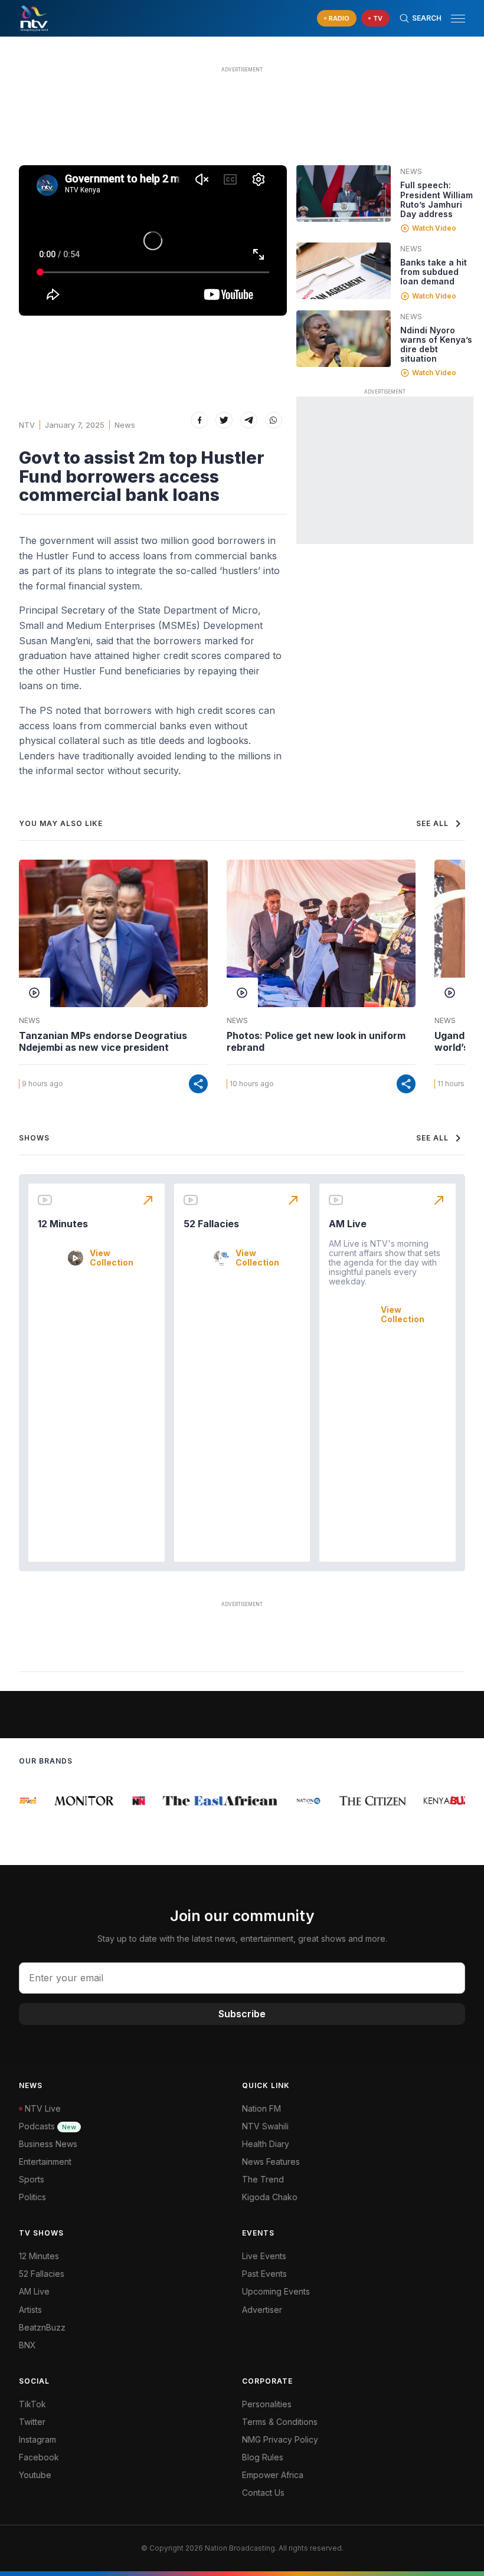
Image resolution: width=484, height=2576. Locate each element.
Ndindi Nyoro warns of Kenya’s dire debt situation (436, 344)
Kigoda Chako (270, 2197)
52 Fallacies (211, 1224)
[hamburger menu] (458, 19)
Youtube (35, 2475)
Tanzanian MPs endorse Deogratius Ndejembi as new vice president (103, 1041)
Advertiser (262, 2310)
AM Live (348, 1224)
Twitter (32, 2422)
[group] (25, 1801)
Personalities (267, 2404)
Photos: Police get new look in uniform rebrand (316, 1041)
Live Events (264, 2256)
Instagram (37, 2439)
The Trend (263, 2179)
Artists (30, 2310)
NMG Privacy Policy (280, 2439)
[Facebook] (199, 420)
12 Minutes (63, 1224)
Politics (32, 2197)
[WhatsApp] (274, 420)
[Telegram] (249, 420)
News (125, 425)
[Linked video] (344, 194)
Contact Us (263, 2493)
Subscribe (242, 2014)
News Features (271, 2162)
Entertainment (45, 2162)
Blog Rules (263, 2457)
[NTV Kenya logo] (34, 18)
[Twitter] (224, 420)
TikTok (32, 2404)
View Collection (112, 1258)
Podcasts (48, 2126)
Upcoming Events (276, 2291)
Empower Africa (273, 2475)
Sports (32, 2179)
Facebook (39, 2457)
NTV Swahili (265, 2126)
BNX (27, 2345)
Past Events (264, 2274)
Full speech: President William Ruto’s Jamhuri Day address (436, 199)
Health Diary (266, 2144)
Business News (48, 2144)
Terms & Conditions (280, 2422)
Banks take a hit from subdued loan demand (434, 272)
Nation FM (261, 2108)
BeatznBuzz (42, 2327)
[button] (453, 19)
